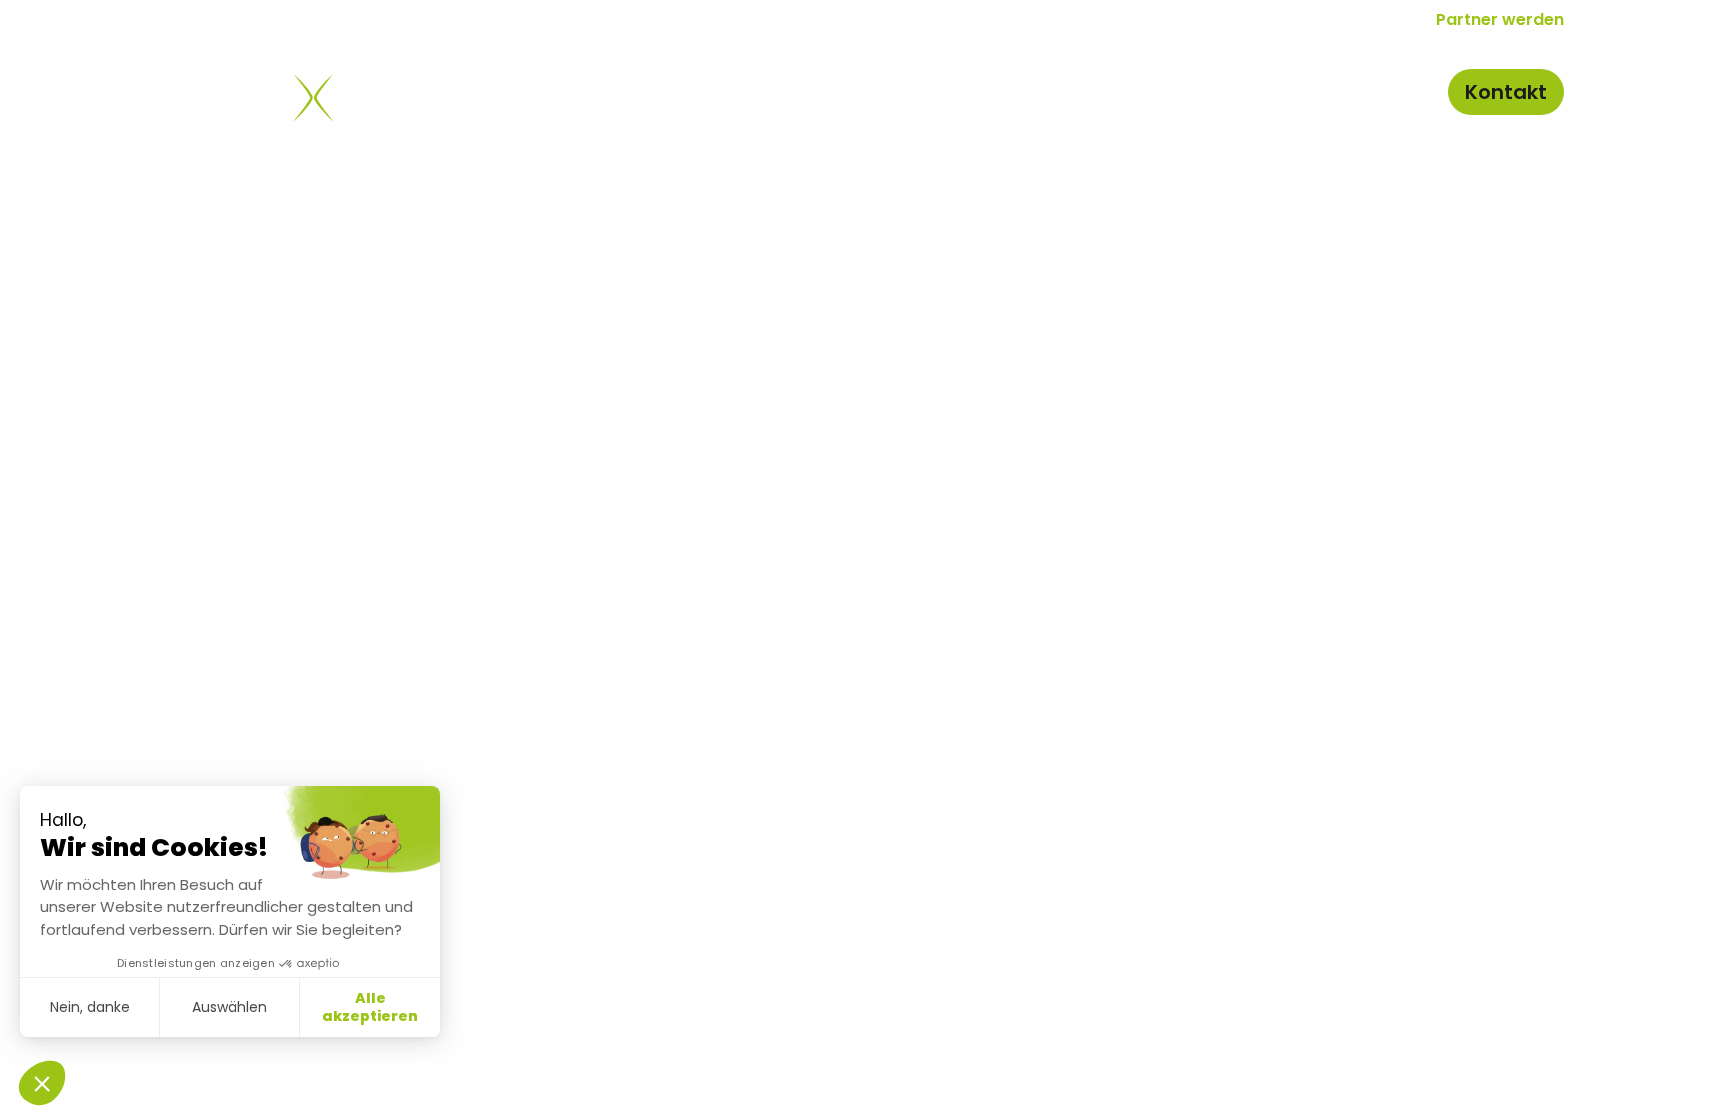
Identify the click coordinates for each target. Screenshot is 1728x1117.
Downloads (1100, 92)
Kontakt (1506, 92)
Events (1382, 92)
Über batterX (1231, 19)
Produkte (965, 92)
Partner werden (1500, 19)
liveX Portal (1360, 19)
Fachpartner (1253, 92)
